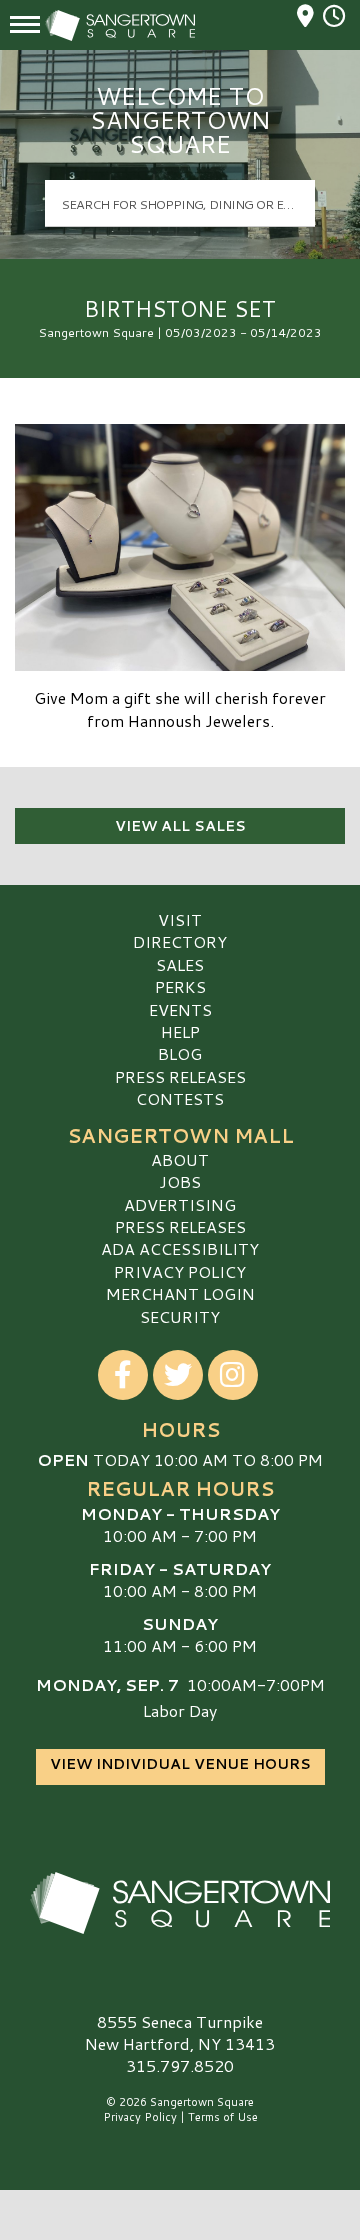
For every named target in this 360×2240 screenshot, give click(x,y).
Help (180, 1031)
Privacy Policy (180, 1271)
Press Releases (180, 1076)
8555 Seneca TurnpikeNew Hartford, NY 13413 (180, 2032)
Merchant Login (180, 1293)
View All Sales (180, 826)
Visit (180, 919)
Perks (180, 986)
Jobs (180, 1181)
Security (180, 1316)
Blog (180, 1053)
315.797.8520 (180, 2066)
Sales (180, 964)
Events (180, 1009)
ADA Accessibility (180, 1248)
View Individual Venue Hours (180, 1764)
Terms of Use (223, 2117)
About (180, 1159)
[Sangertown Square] (180, 1903)
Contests (180, 1098)
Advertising (180, 1204)
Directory (180, 941)
